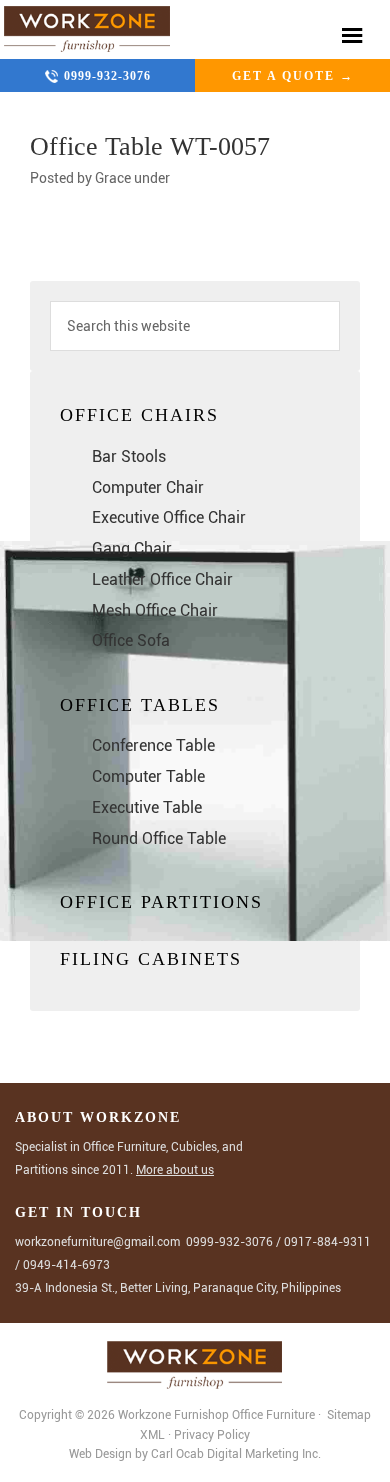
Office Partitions (161, 902)
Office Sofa (131, 640)
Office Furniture (273, 1415)
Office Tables (140, 705)
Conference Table (153, 745)
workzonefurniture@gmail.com (97, 1242)
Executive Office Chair (169, 517)
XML (154, 1435)
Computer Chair (148, 487)
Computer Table (148, 776)
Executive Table (147, 807)
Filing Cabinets (151, 959)
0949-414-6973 (66, 1265)
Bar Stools (129, 456)
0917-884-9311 (327, 1242)
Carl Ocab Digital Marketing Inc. (236, 1454)
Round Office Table (159, 838)
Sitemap (347, 1415)
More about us (175, 1170)
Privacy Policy (212, 1435)
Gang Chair (132, 548)
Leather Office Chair (162, 579)
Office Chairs (139, 415)
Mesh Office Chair (155, 610)
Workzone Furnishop (87, 29)
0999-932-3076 (107, 76)
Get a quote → (293, 76)
